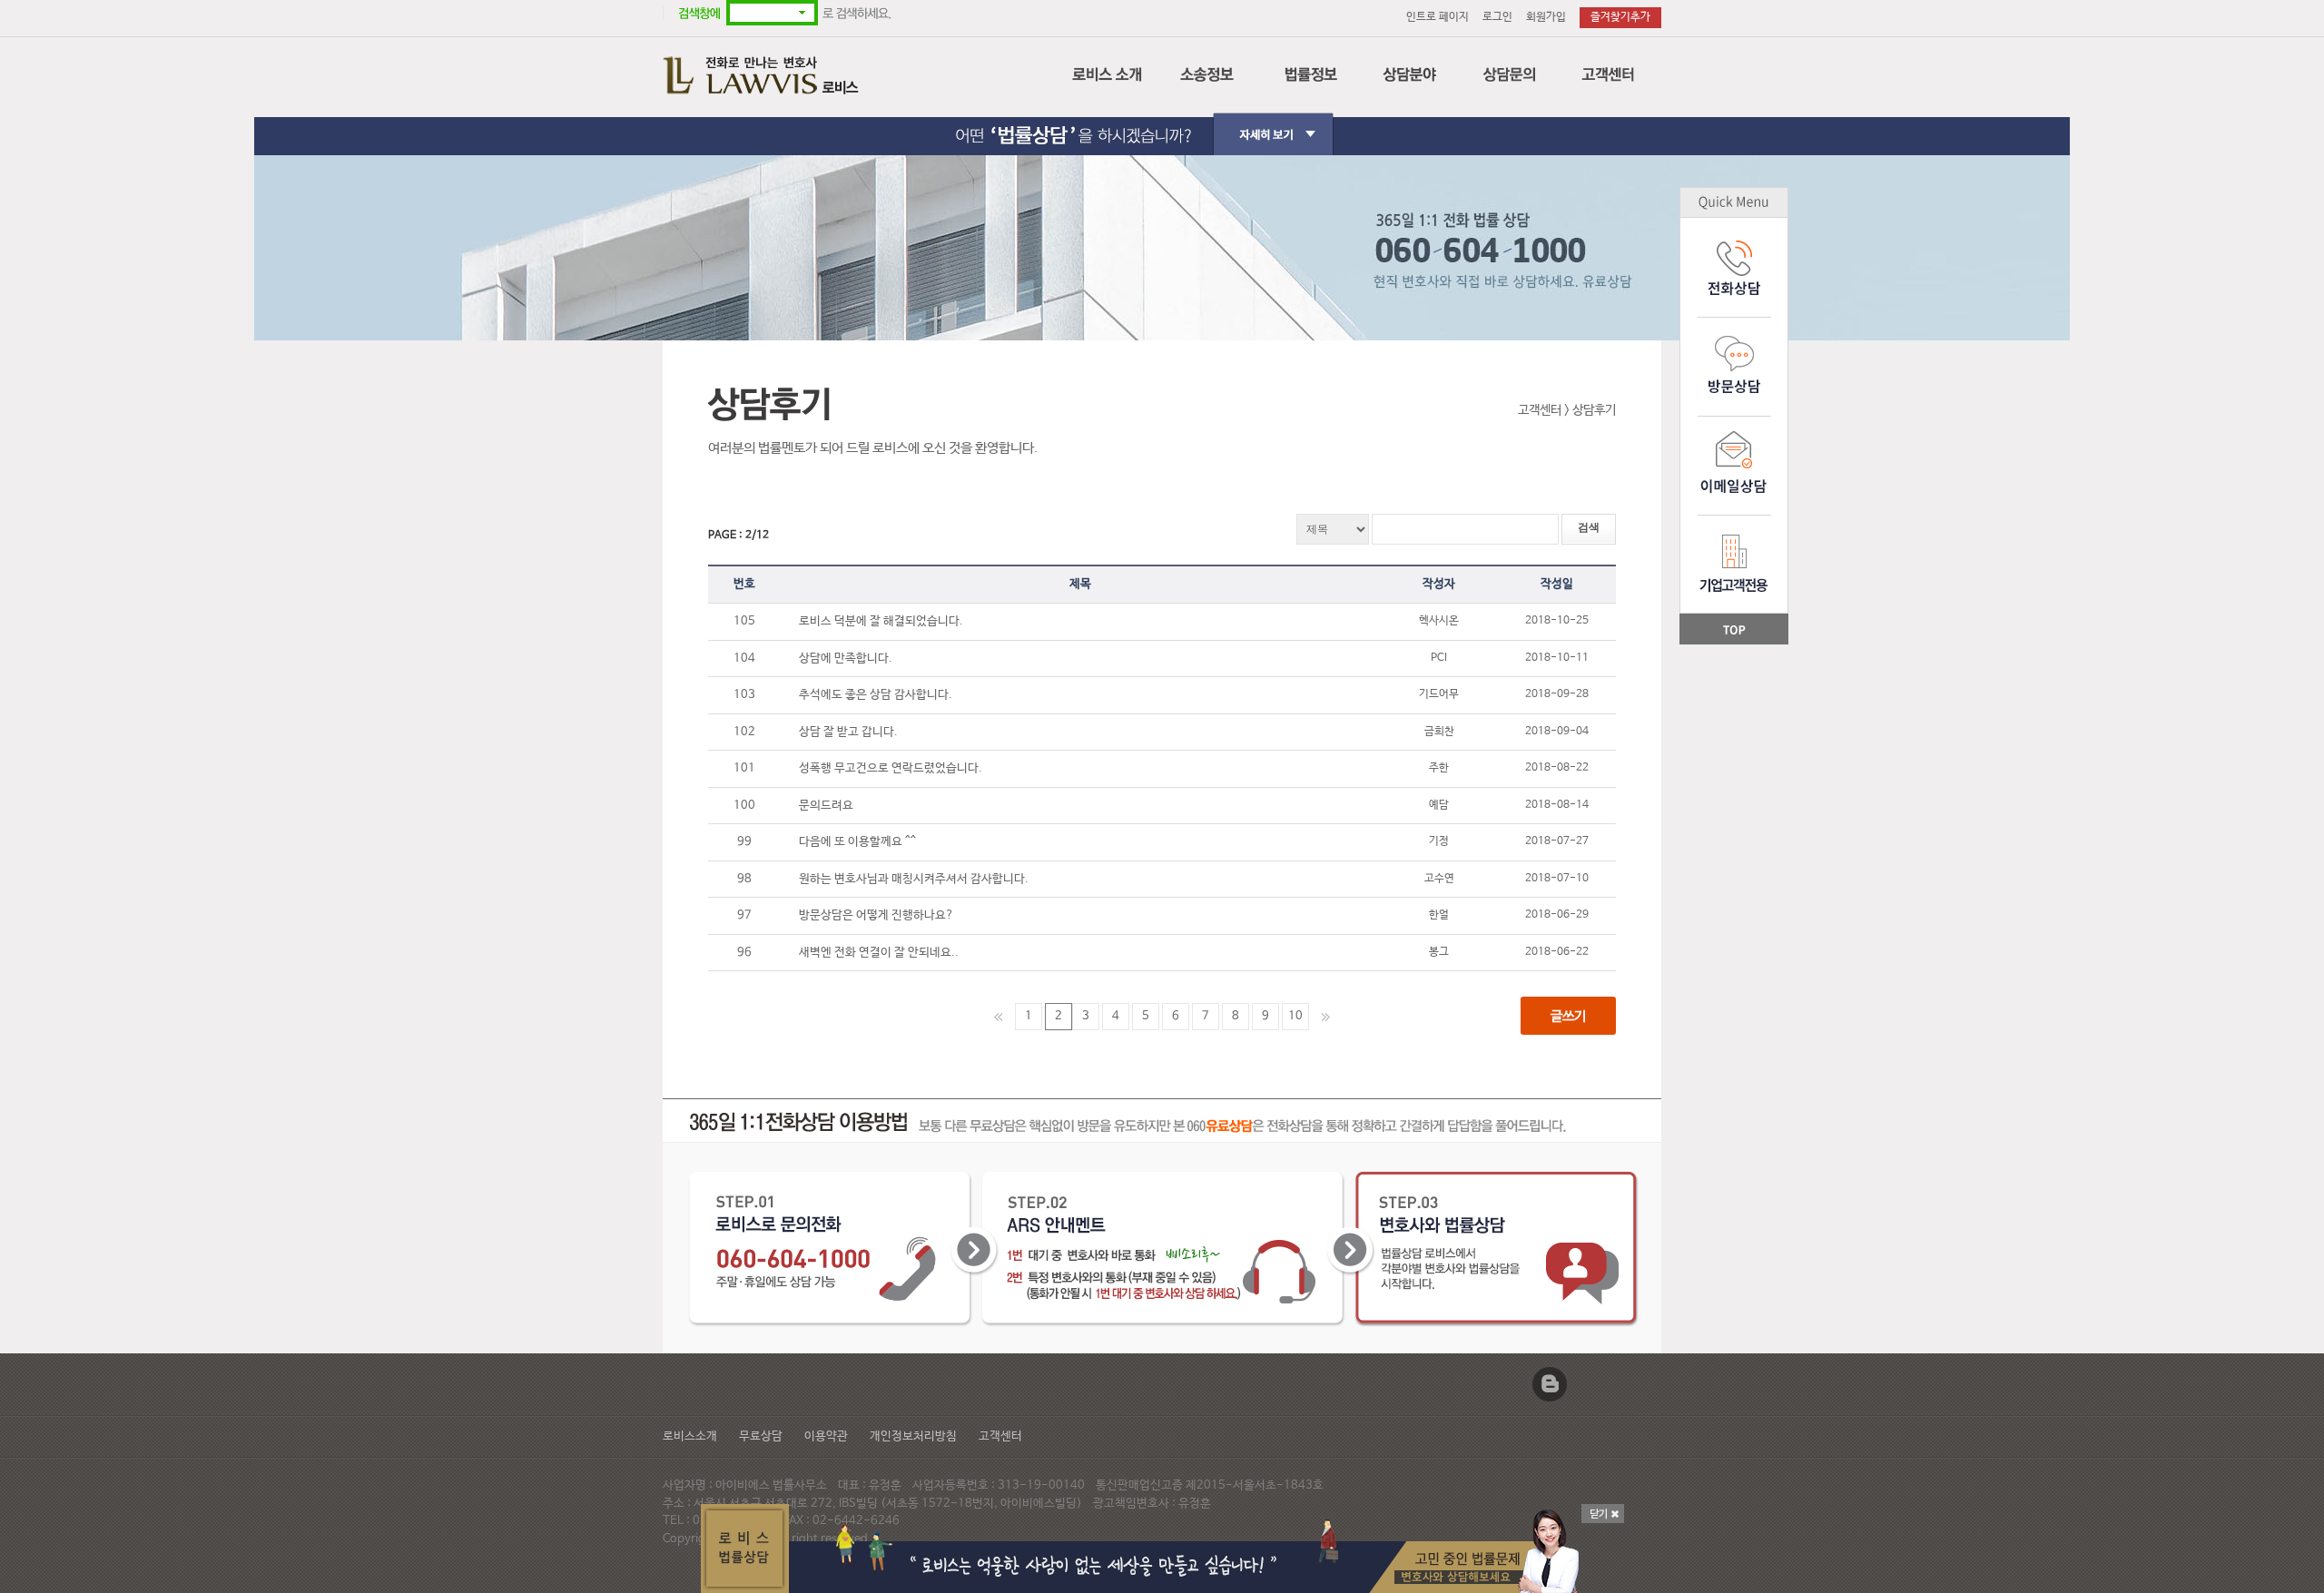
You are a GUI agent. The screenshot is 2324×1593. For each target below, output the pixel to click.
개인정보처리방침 (913, 1436)
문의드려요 (831, 806)
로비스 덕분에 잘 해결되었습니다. (886, 621)
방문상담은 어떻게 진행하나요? (881, 915)
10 (1295, 1016)
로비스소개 (690, 1436)
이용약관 (826, 1436)
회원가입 (1546, 17)
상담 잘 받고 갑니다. (853, 732)
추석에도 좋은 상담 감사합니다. (881, 695)
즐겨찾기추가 (1620, 17)
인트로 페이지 (1438, 17)
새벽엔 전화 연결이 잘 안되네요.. (884, 953)
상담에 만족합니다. (851, 659)
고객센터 (1000, 1436)
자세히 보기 (1162, 119)
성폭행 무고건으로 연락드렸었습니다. (896, 768)
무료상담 (761, 1436)
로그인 (1497, 17)
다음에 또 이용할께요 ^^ (862, 842)
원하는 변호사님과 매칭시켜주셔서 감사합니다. (919, 879)
